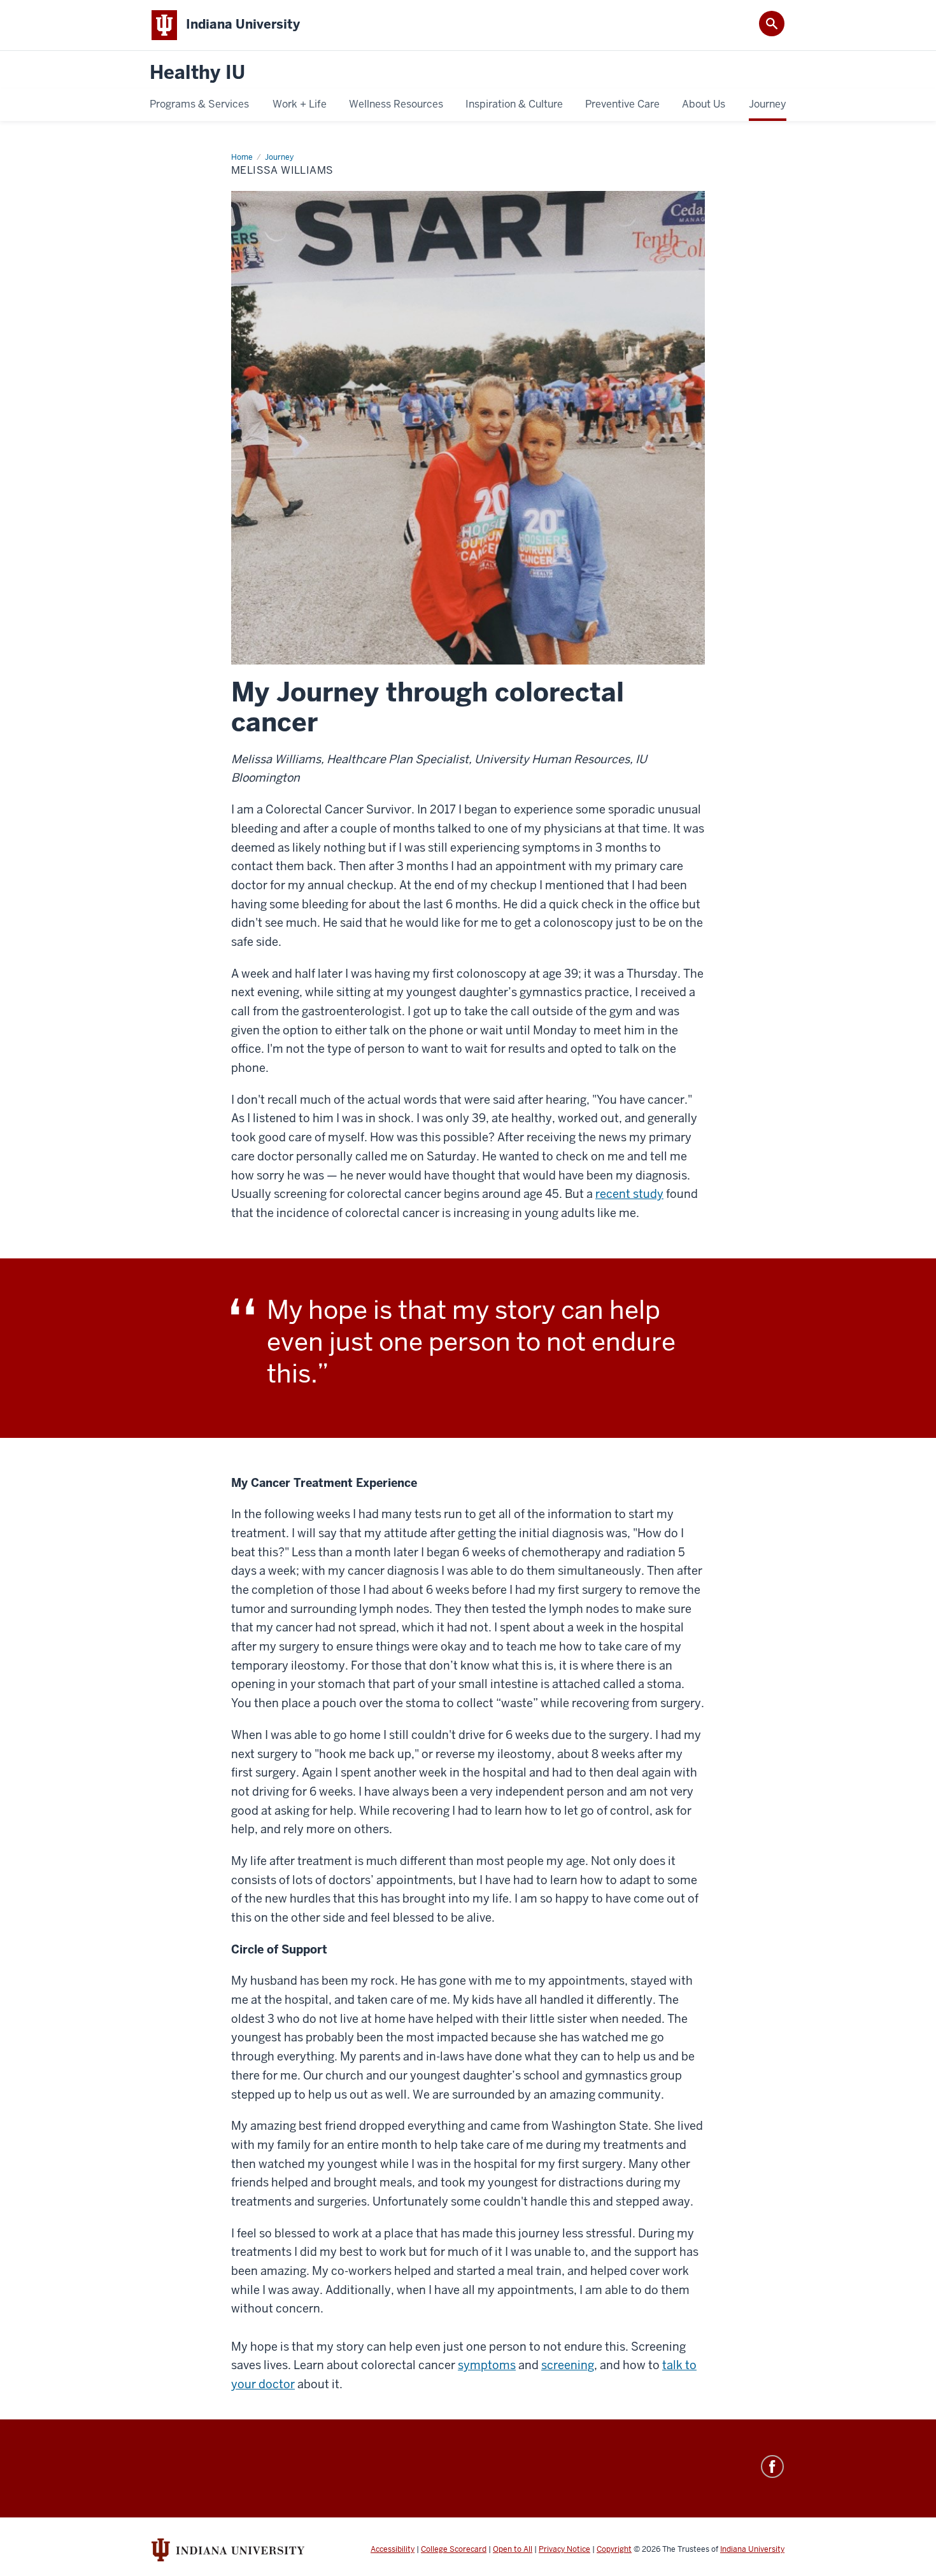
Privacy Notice (564, 2549)
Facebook (772, 2467)
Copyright (614, 2549)
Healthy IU (197, 73)
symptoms (487, 2365)
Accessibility (393, 2549)
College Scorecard (454, 2549)
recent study (629, 1194)
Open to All (513, 2549)
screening (568, 2365)
